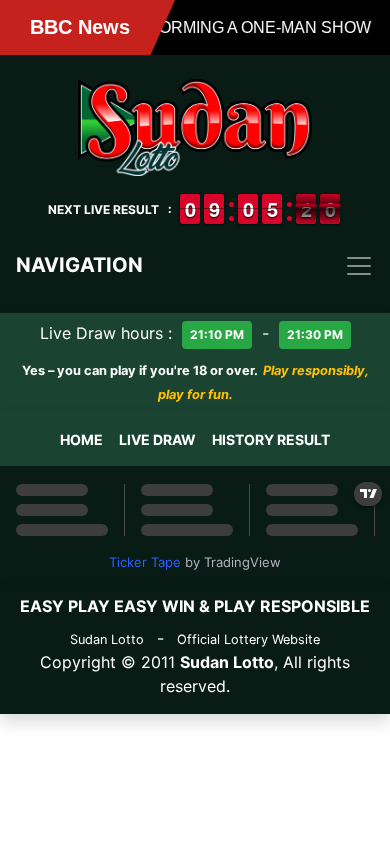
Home (81, 439)
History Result (271, 439)
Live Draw (157, 439)
